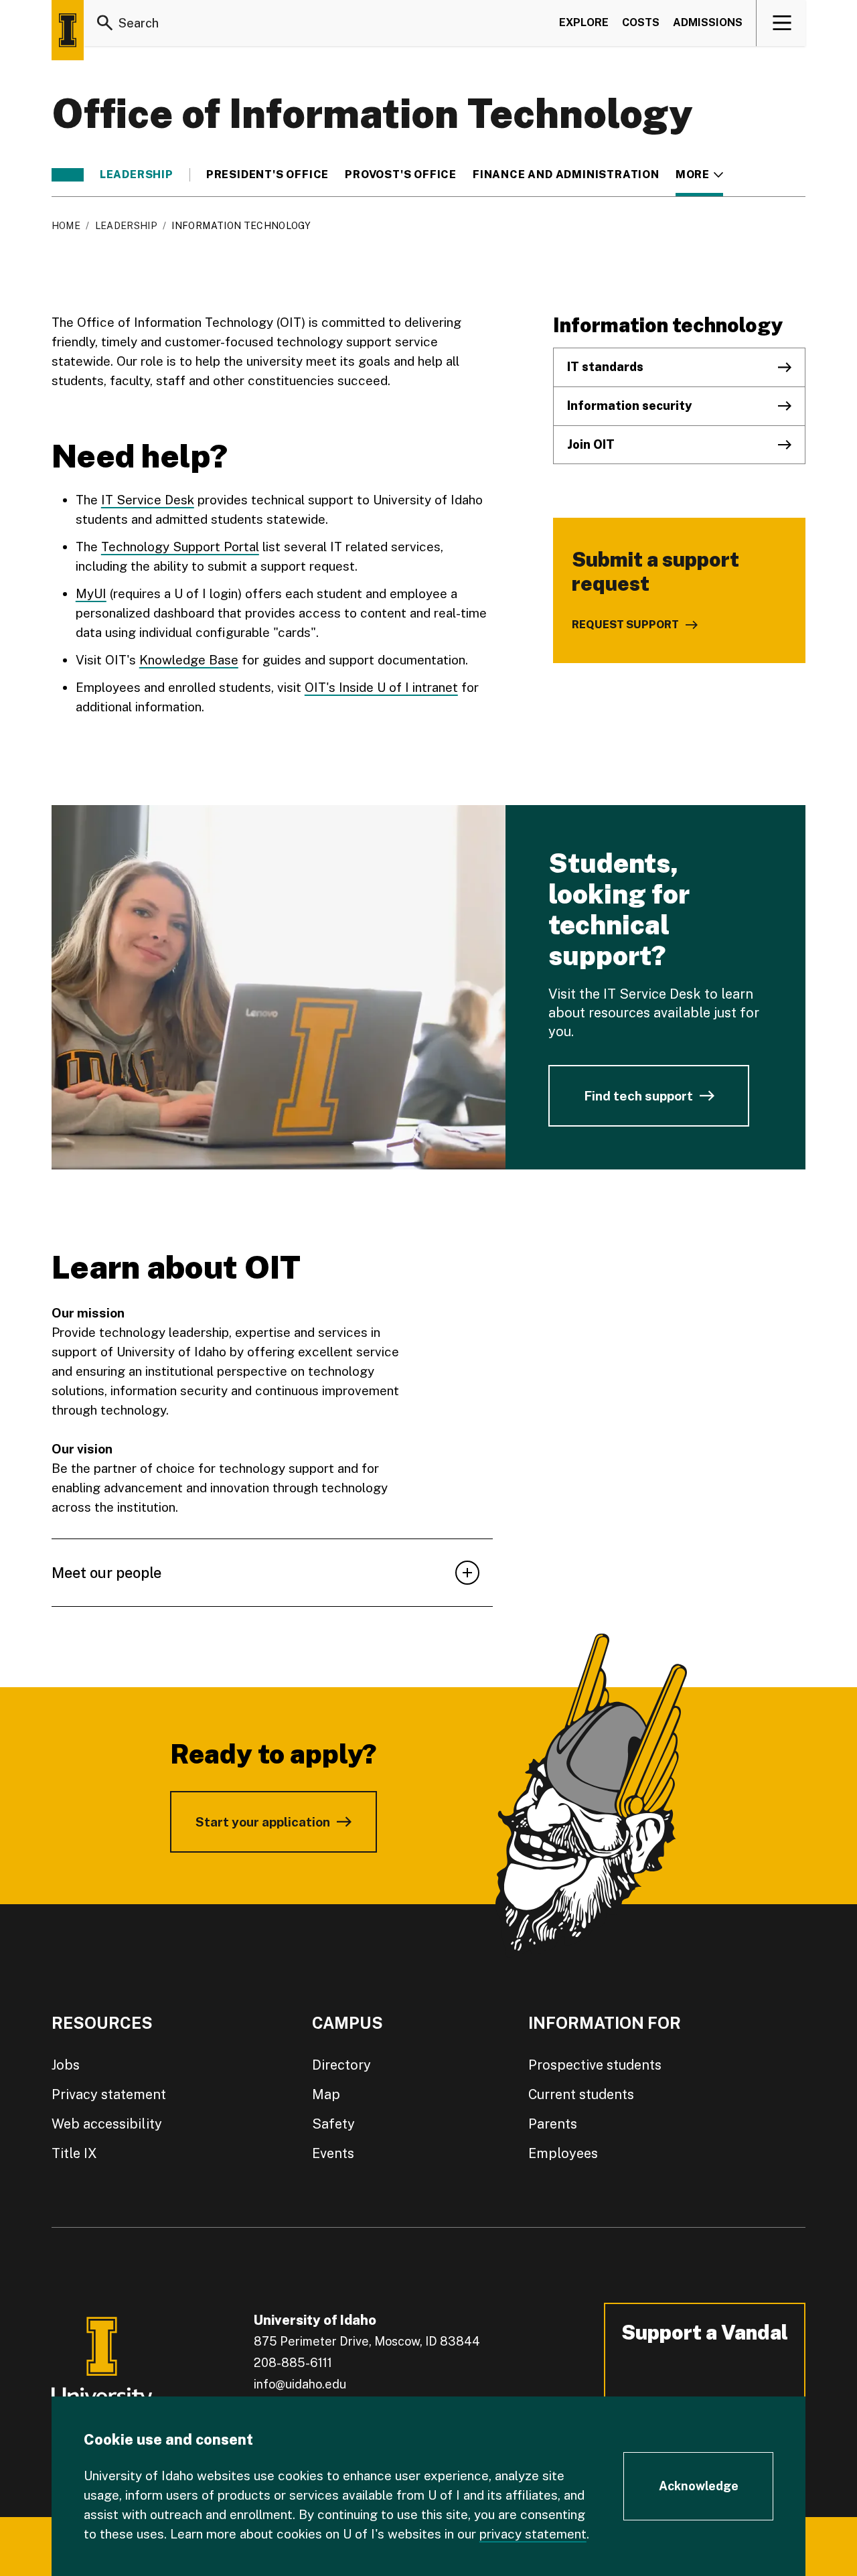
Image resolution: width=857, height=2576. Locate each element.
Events (333, 2153)
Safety (333, 2124)
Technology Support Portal (180, 547)
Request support (625, 625)
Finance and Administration (566, 175)
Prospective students (595, 2065)
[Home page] (68, 30)
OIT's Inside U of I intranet (381, 687)
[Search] (105, 23)
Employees (563, 2153)
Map (326, 2094)
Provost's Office (401, 175)
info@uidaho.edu (300, 2384)
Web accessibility (107, 2124)
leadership (137, 175)
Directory (341, 2065)
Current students (581, 2094)
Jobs (66, 2065)
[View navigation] (782, 23)
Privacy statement (109, 2094)
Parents (553, 2124)
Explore (584, 22)
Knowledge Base (189, 660)
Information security (629, 406)
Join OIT (591, 444)
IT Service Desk (148, 500)
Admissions (708, 22)
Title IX (74, 2153)
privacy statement (533, 2534)
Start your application (263, 1822)
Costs (641, 22)
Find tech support (638, 1096)
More (699, 175)
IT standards (605, 367)
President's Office (267, 175)
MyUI (91, 593)
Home (66, 226)
